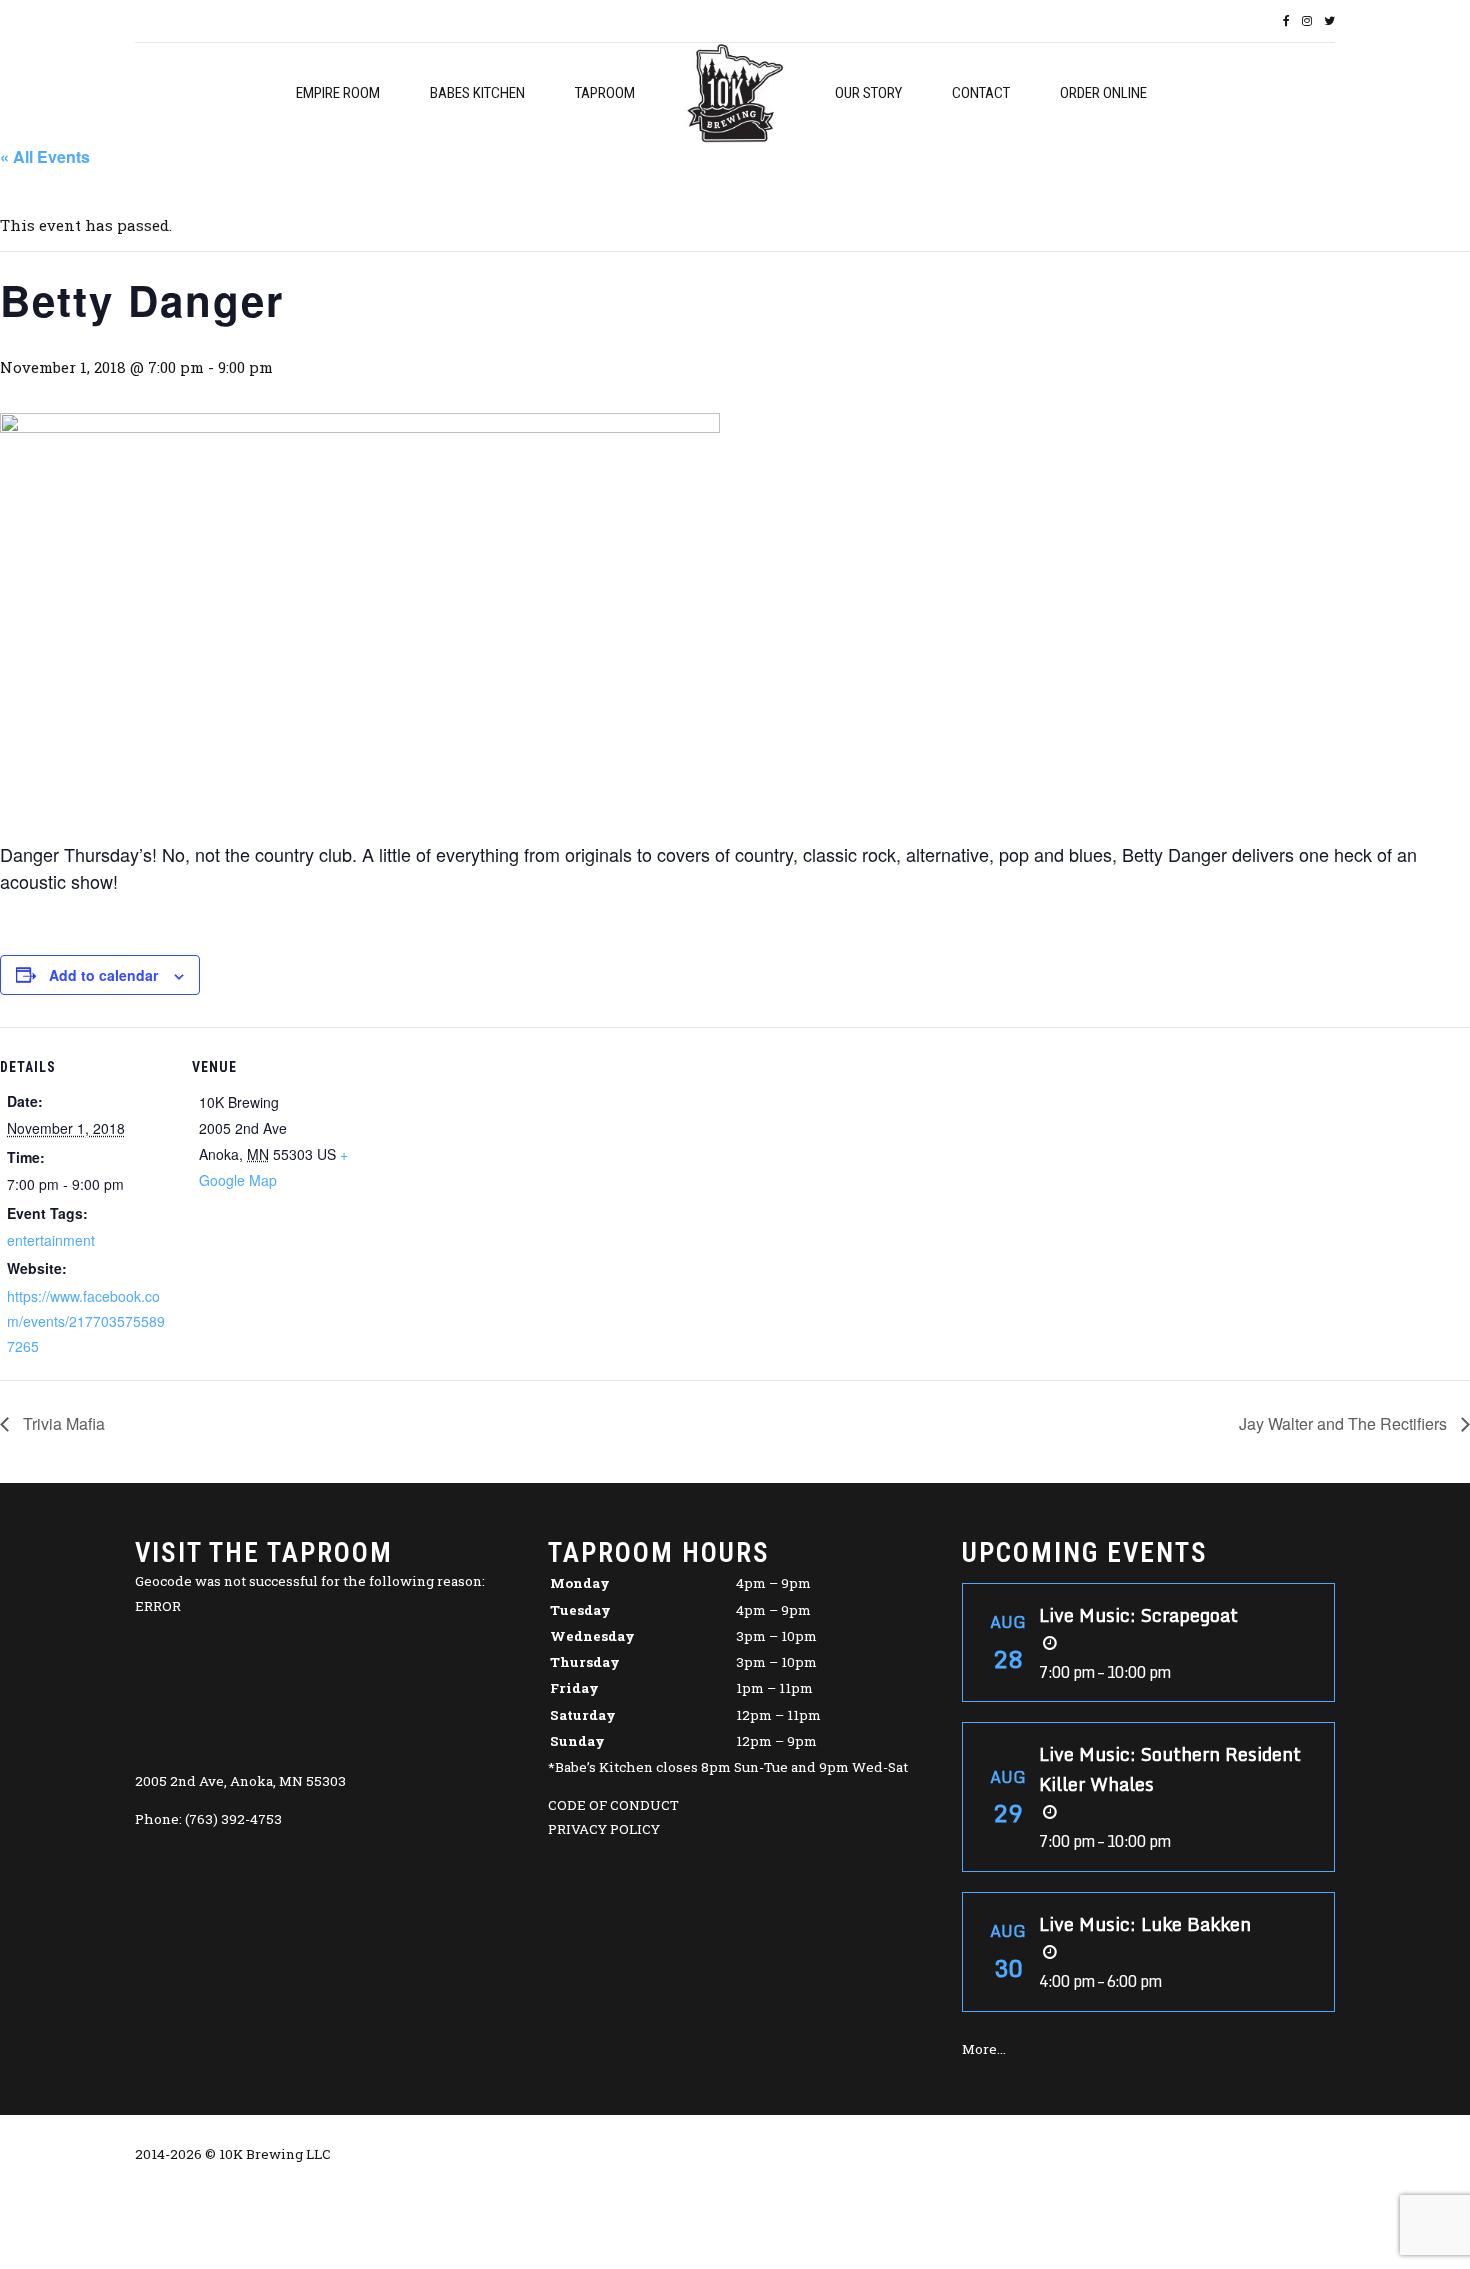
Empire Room (338, 93)
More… (984, 2049)
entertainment (51, 1240)
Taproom (605, 93)
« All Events (45, 156)
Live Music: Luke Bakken (1145, 1924)
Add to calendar (103, 975)
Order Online (1103, 93)
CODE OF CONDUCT (613, 1805)
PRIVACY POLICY (604, 1829)
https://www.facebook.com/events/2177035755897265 (86, 1321)
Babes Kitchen (477, 93)
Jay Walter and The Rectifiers (1345, 1423)
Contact (981, 93)
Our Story (868, 93)
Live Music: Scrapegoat (1138, 1615)
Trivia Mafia (62, 1423)
